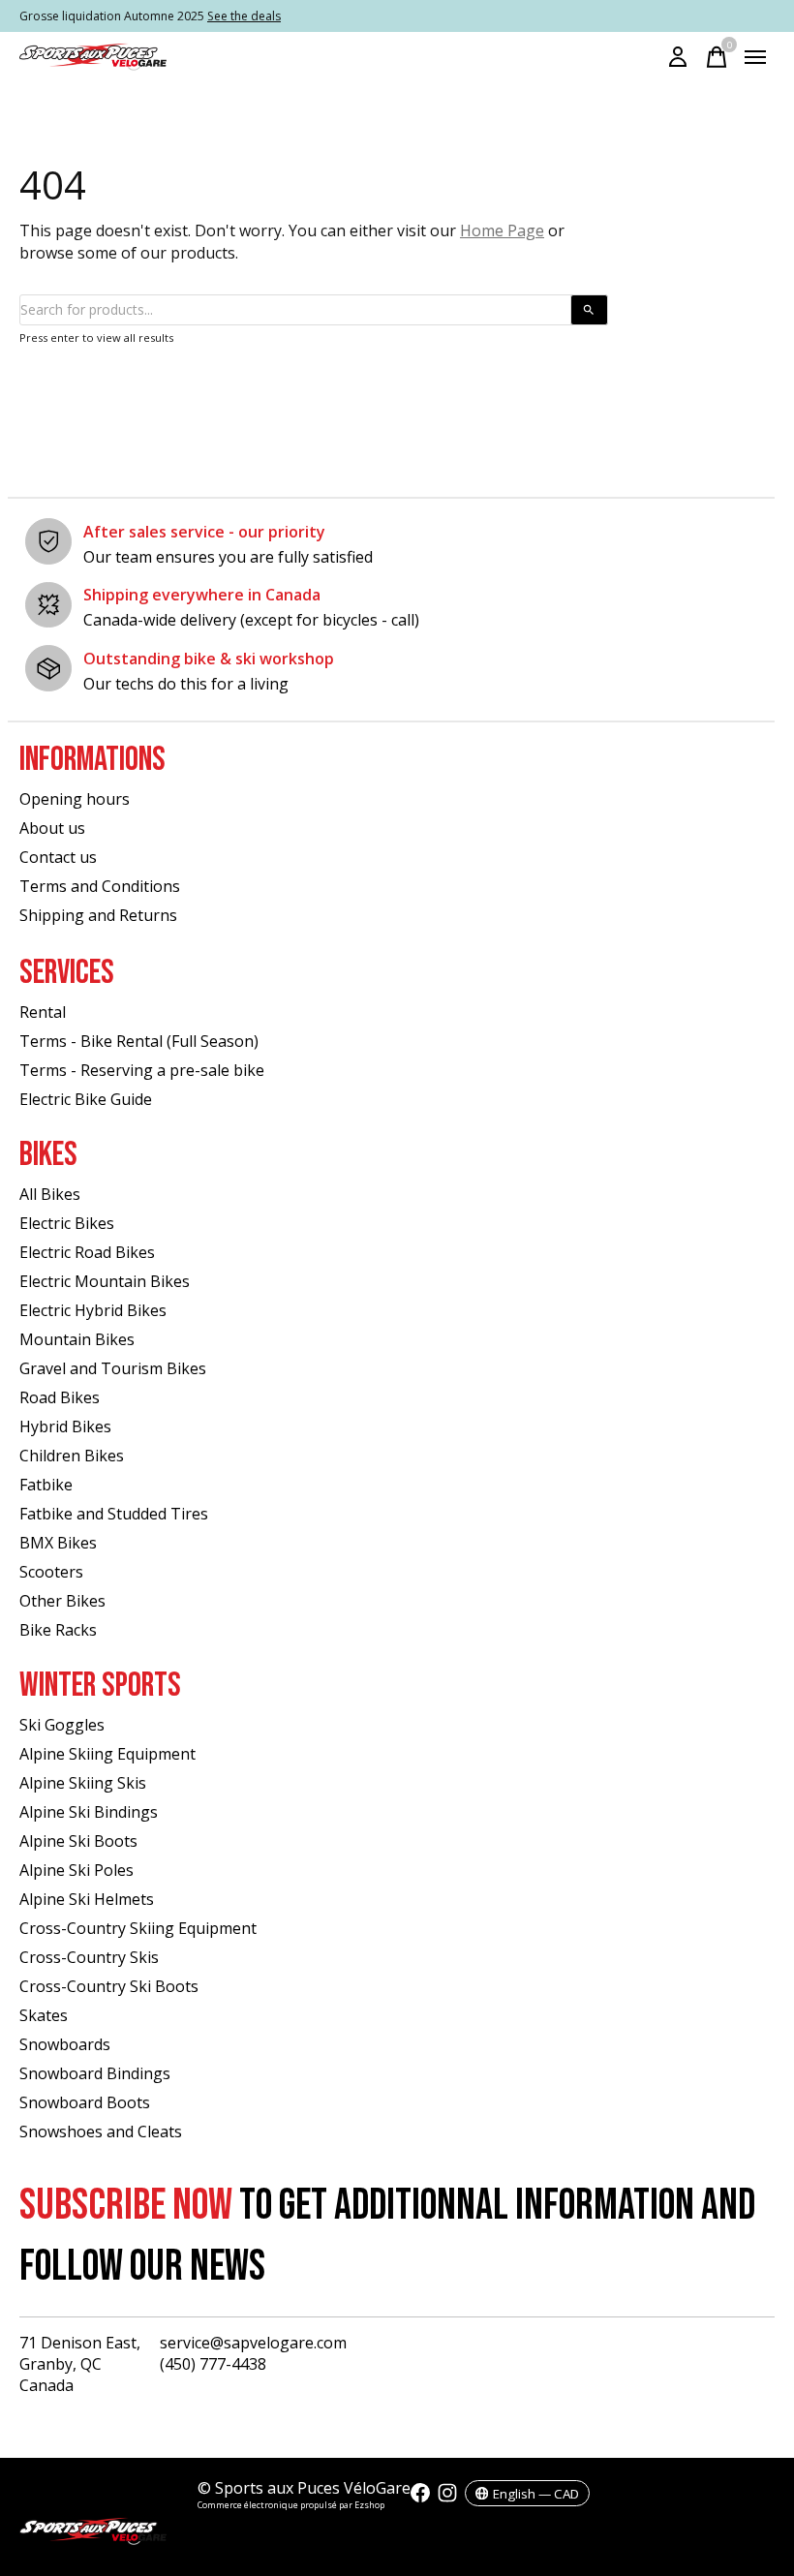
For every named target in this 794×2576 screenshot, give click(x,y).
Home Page (502, 230)
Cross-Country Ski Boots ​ (111, 1986)
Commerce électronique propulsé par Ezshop (291, 2505)
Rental (43, 1012)
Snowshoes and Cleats (101, 2131)
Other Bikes (62, 1601)
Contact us (58, 857)
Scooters (51, 1572)
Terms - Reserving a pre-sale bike (142, 1070)
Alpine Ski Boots (78, 1841)
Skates (44, 2015)
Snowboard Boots (85, 2102)
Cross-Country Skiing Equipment (138, 1928)
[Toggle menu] (755, 57)
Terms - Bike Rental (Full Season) (139, 1041)
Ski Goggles (62, 1725)
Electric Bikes (67, 1223)
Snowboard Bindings (95, 2073)
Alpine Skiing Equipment (107, 1754)
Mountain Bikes (77, 1339)
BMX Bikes (58, 1543)
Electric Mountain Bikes (105, 1281)
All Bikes (50, 1194)
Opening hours (75, 799)
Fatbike (46, 1485)
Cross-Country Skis (89, 1957)
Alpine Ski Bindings (89, 1812)
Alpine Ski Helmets (87, 1899)
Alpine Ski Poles (76, 1870)
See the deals (244, 16)
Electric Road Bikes (87, 1252)
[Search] (589, 310)
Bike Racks (58, 1630)
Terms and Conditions (100, 886)
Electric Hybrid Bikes (93, 1310)
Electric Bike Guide (86, 1099)
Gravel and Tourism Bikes (113, 1368)
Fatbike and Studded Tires (114, 1514)
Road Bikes (60, 1397)
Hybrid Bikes (65, 1426)
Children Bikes (72, 1456)
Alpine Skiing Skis (83, 1783)
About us (52, 828)
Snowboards (65, 2044)
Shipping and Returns (98, 915)
